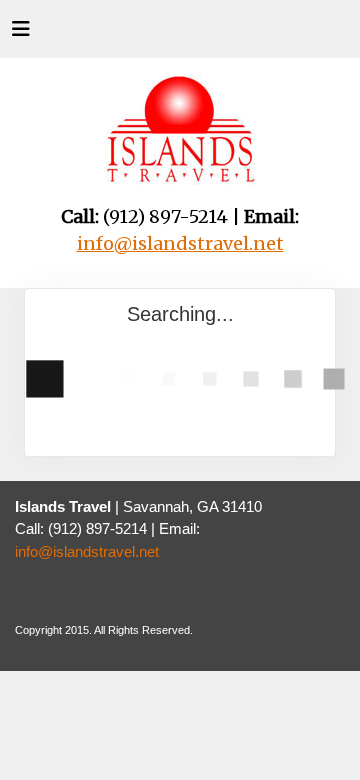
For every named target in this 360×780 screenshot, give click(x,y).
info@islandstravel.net (87, 551)
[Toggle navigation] (21, 34)
